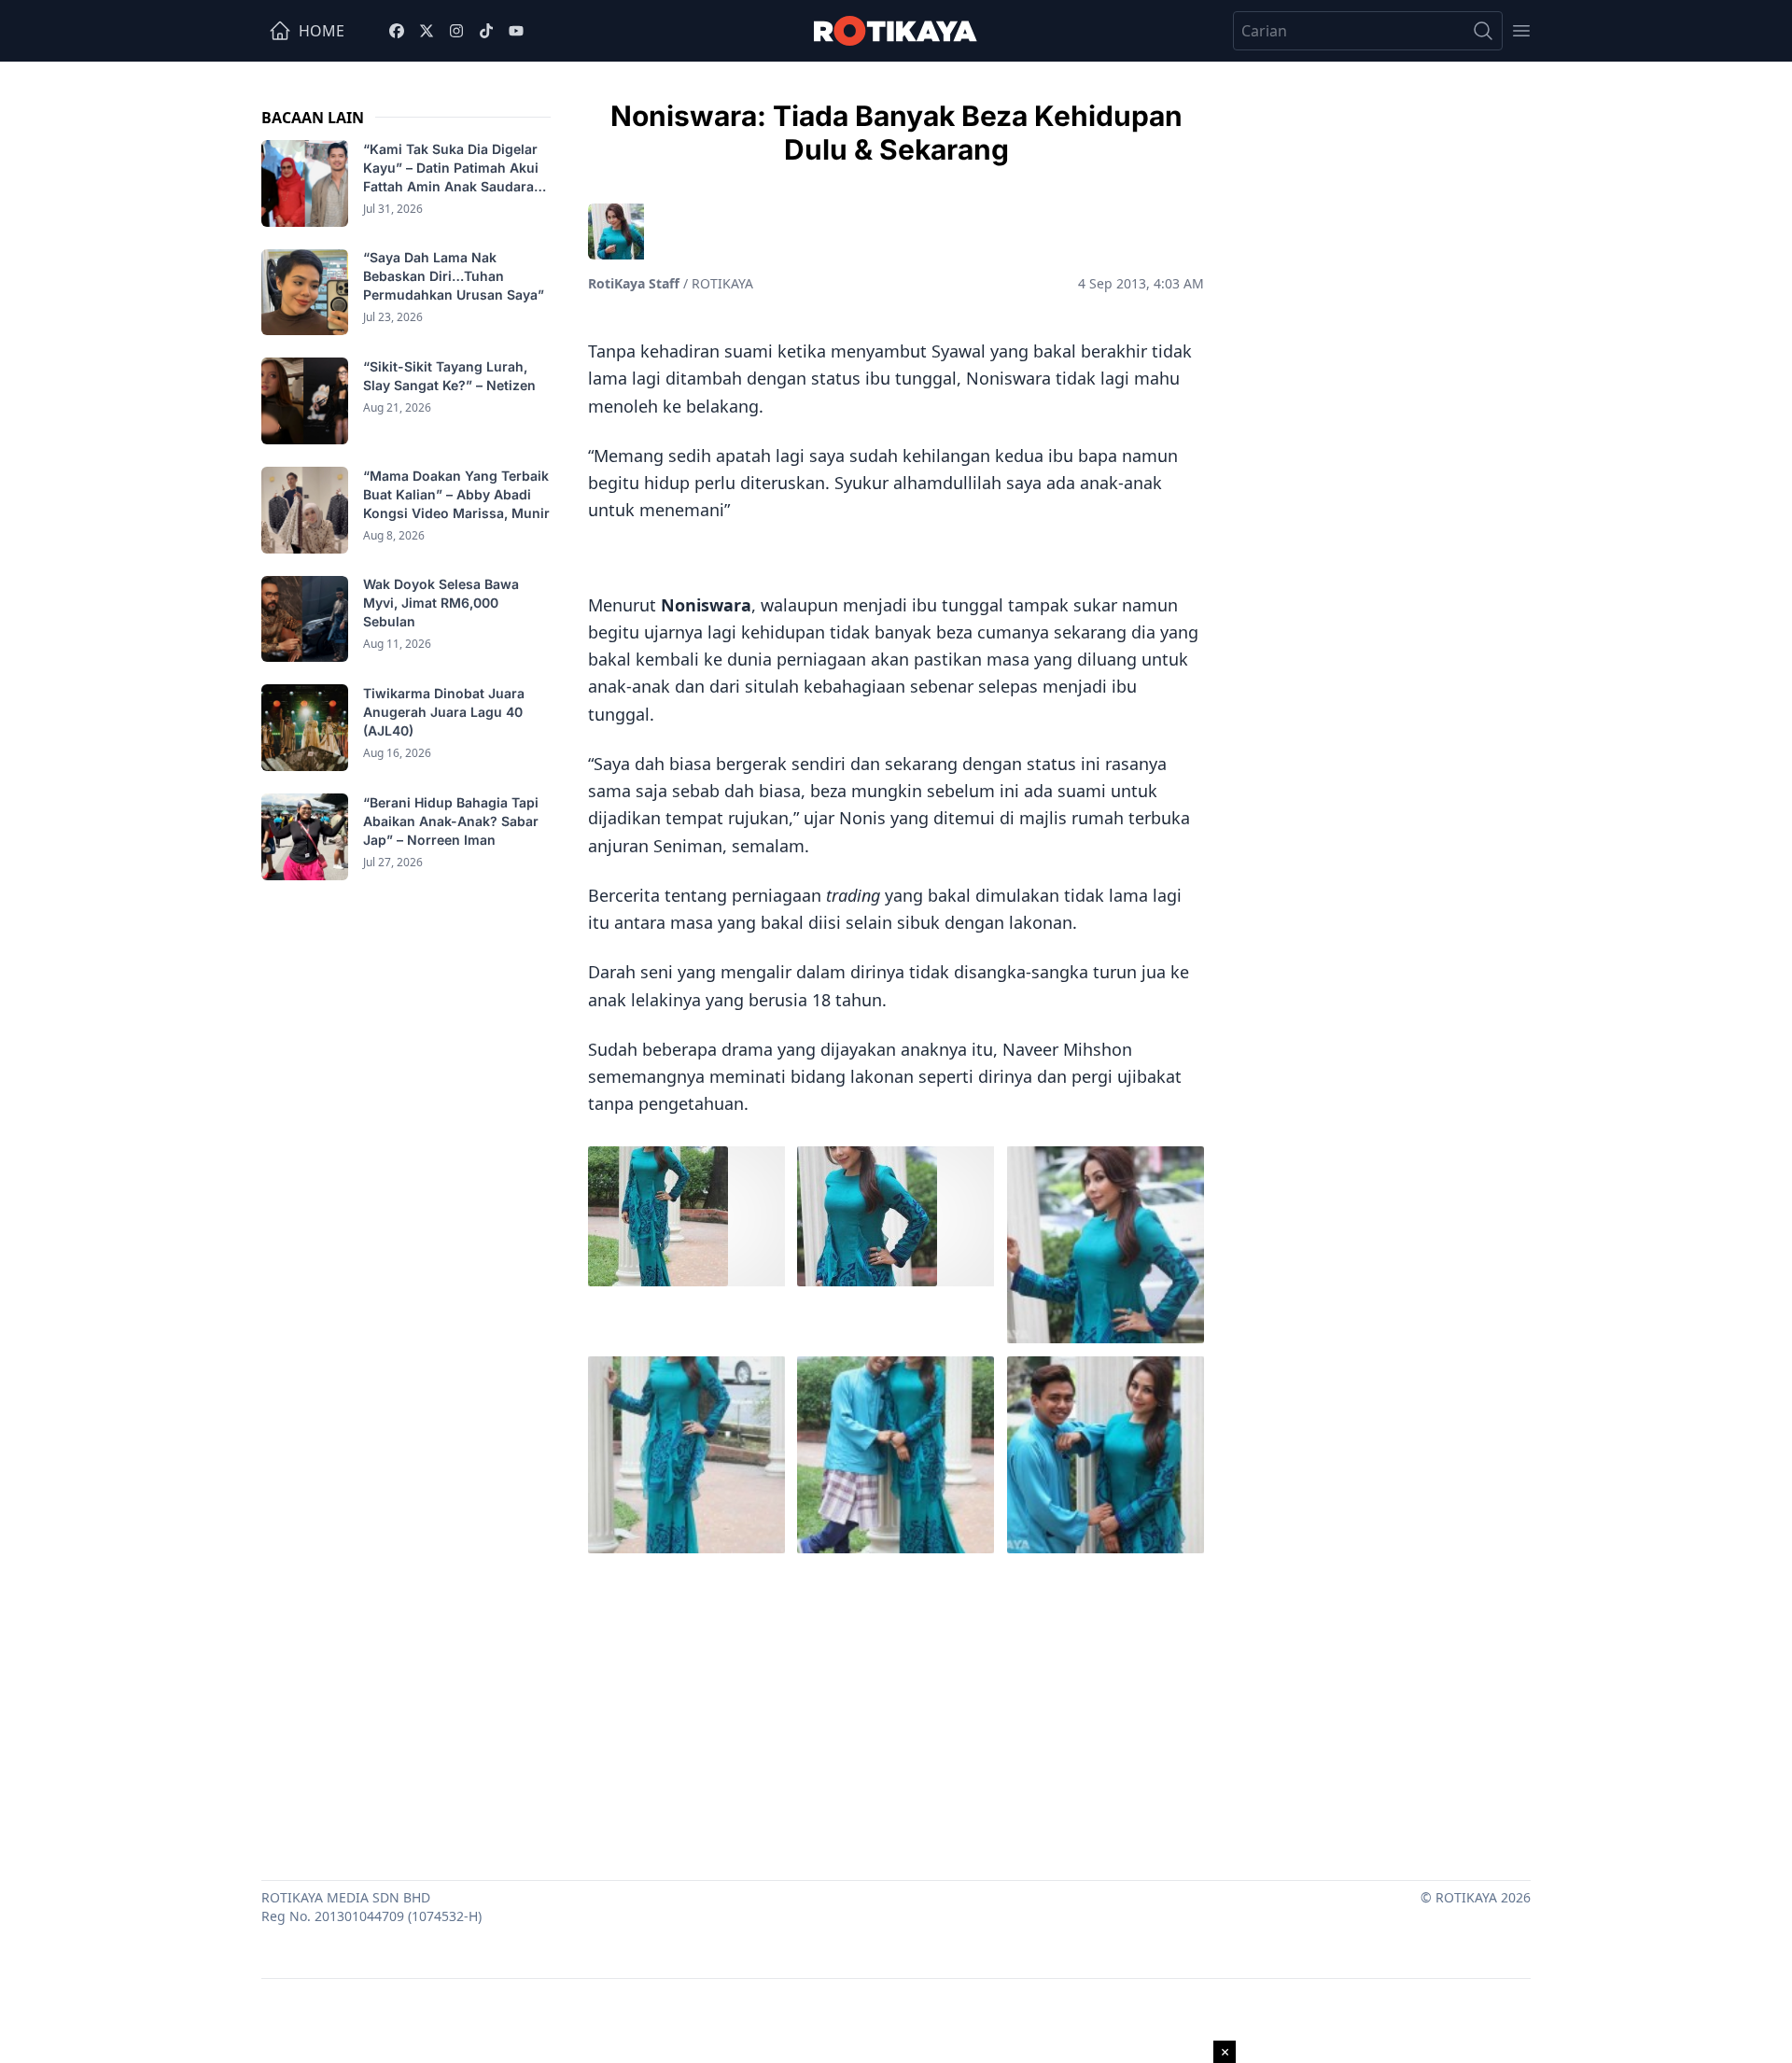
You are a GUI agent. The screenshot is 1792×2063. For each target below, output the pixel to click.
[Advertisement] (896, 1712)
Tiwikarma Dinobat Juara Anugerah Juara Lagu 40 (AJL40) (444, 712)
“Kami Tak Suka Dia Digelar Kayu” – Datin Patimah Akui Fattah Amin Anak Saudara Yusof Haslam (451, 168)
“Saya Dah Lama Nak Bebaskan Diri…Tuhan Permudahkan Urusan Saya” (455, 277)
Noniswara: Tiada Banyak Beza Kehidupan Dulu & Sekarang (896, 133)
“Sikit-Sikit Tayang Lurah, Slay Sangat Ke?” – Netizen (451, 376)
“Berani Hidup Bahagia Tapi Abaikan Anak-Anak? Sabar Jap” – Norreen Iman (451, 821)
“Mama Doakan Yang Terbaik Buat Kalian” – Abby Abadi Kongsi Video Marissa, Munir (456, 494)
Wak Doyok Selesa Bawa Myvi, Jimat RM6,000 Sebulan (441, 603)
